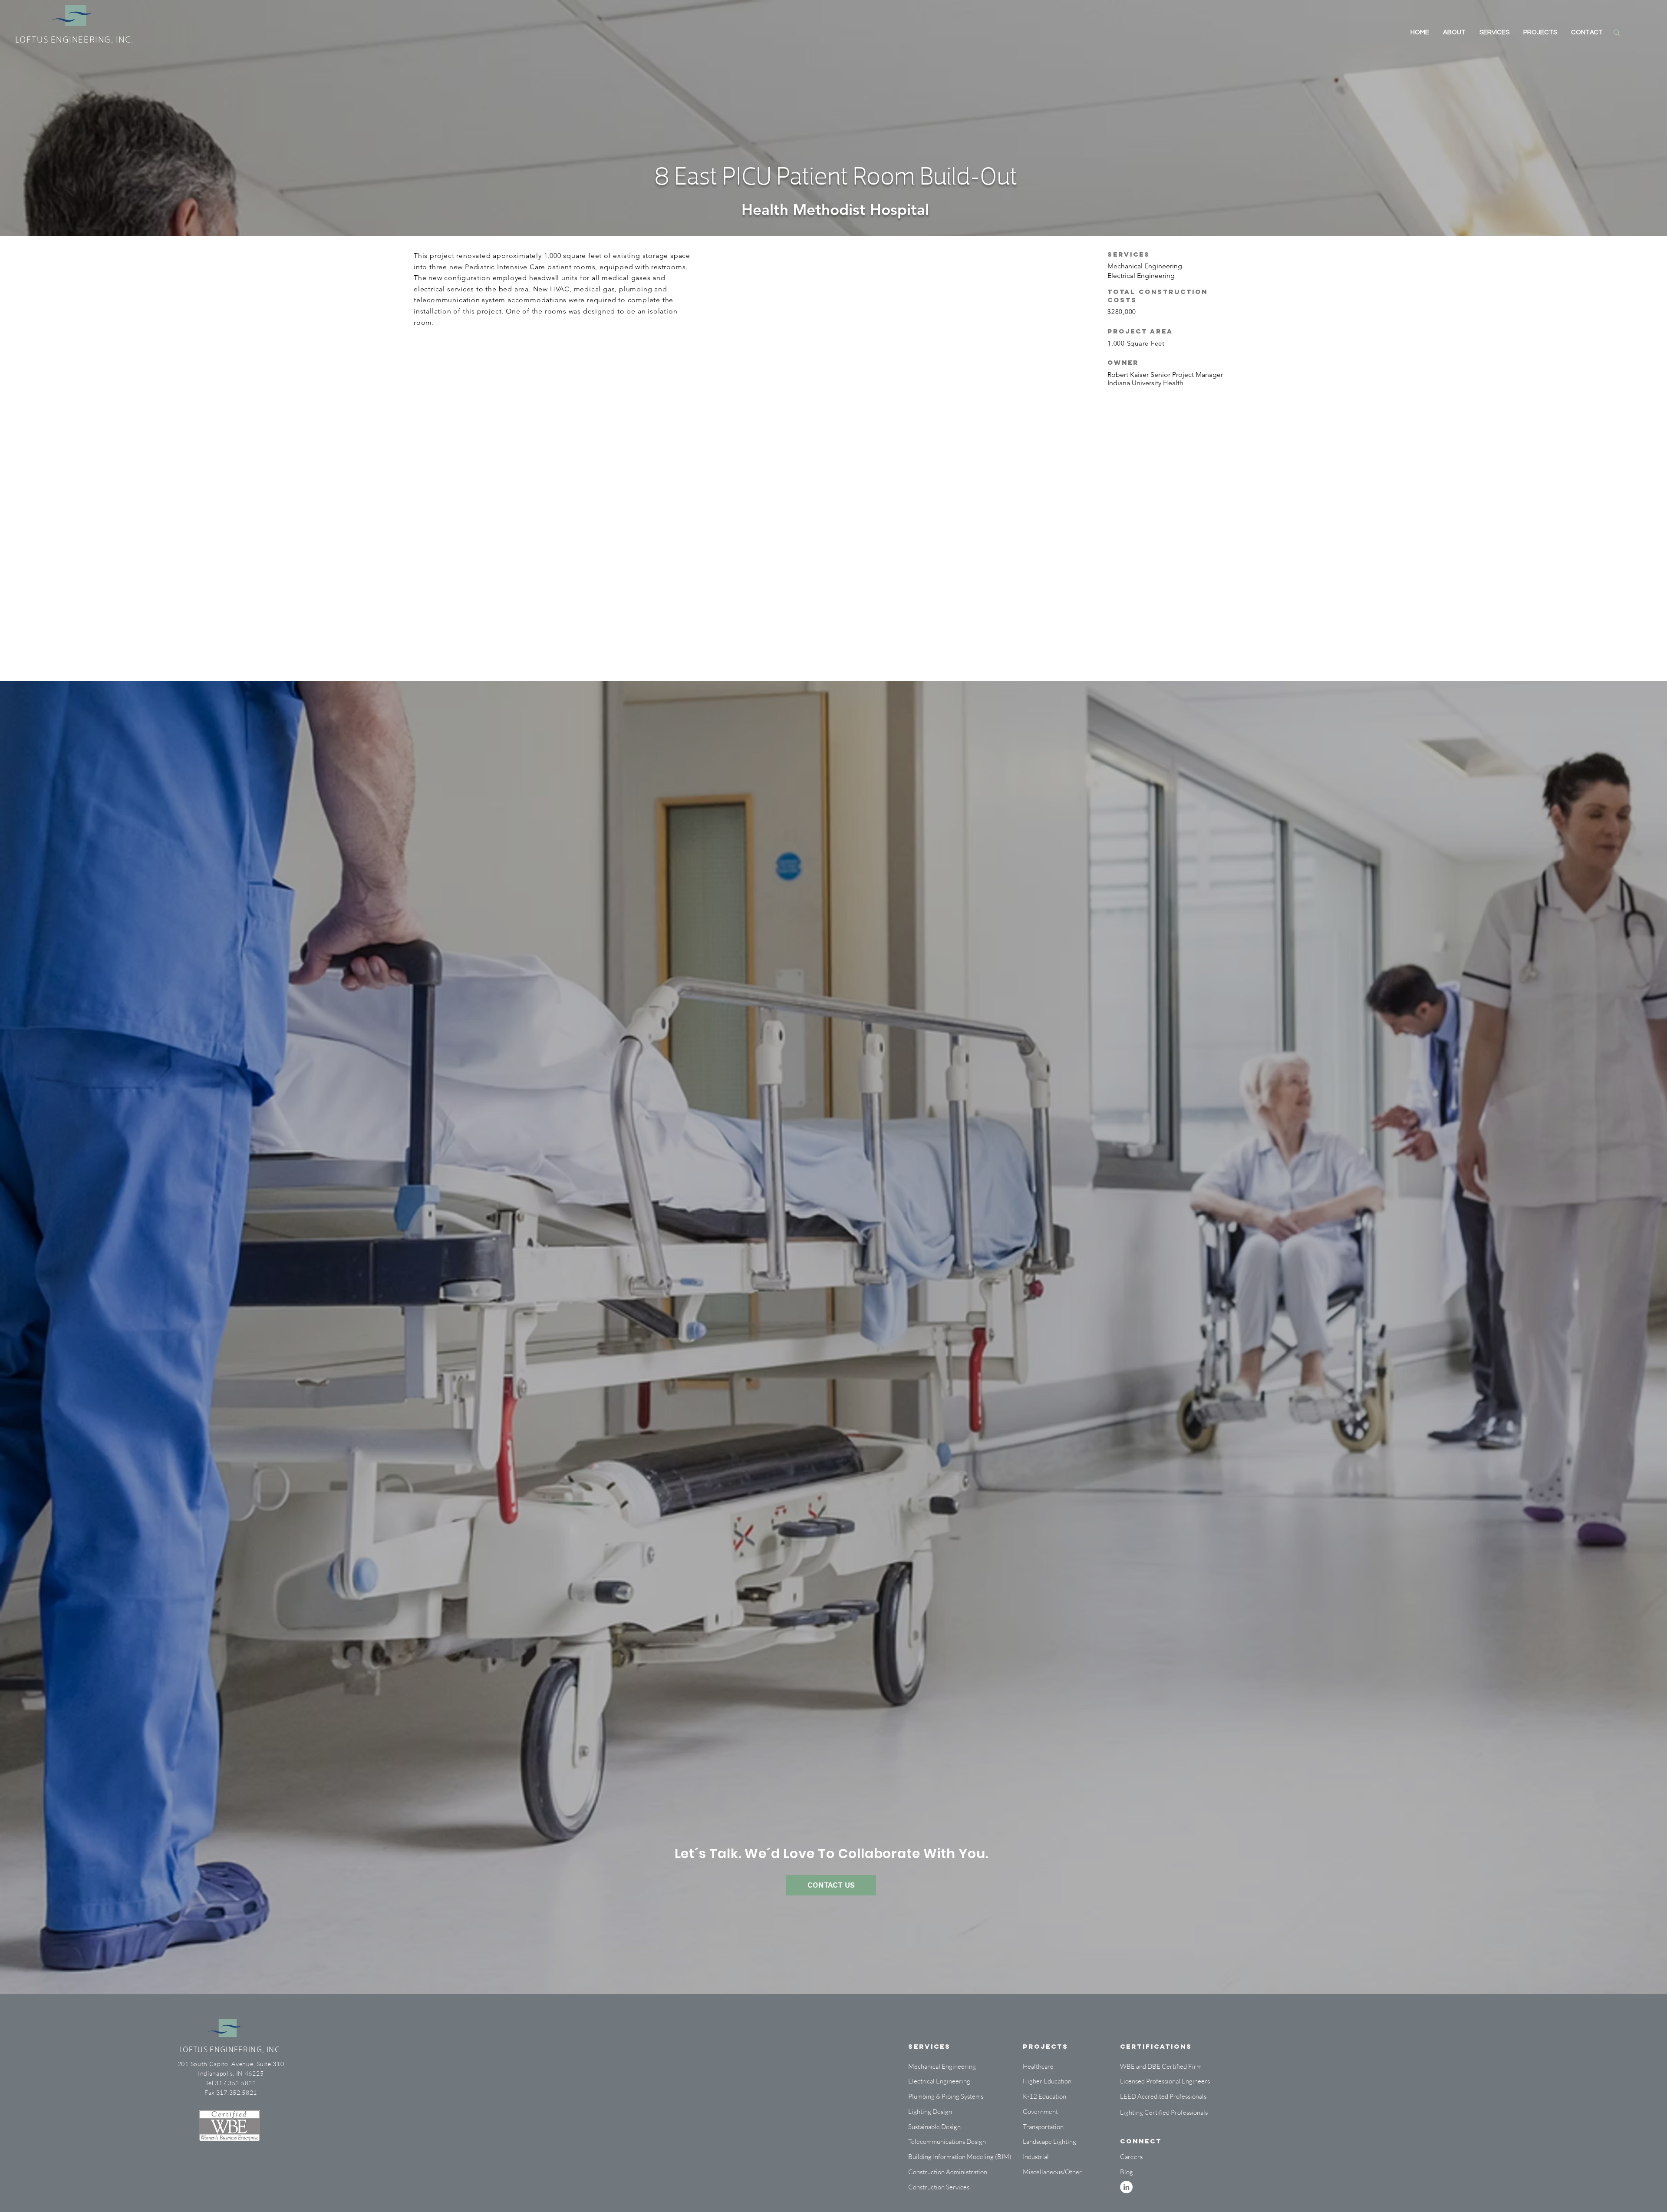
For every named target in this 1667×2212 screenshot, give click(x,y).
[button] (1047, 2157)
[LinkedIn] (1126, 2187)
